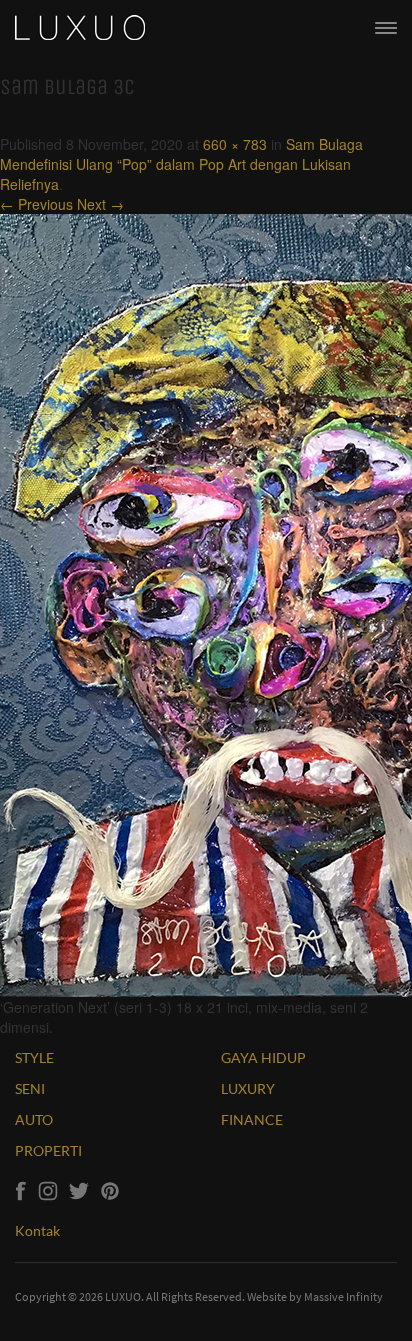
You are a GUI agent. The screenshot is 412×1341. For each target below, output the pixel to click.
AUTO (34, 1119)
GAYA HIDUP (263, 1057)
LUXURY (248, 1088)
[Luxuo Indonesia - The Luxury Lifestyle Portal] (80, 25)
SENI (30, 1088)
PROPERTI (48, 1150)
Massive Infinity (343, 1296)
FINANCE (252, 1119)
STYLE (34, 1057)
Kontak (37, 1230)
